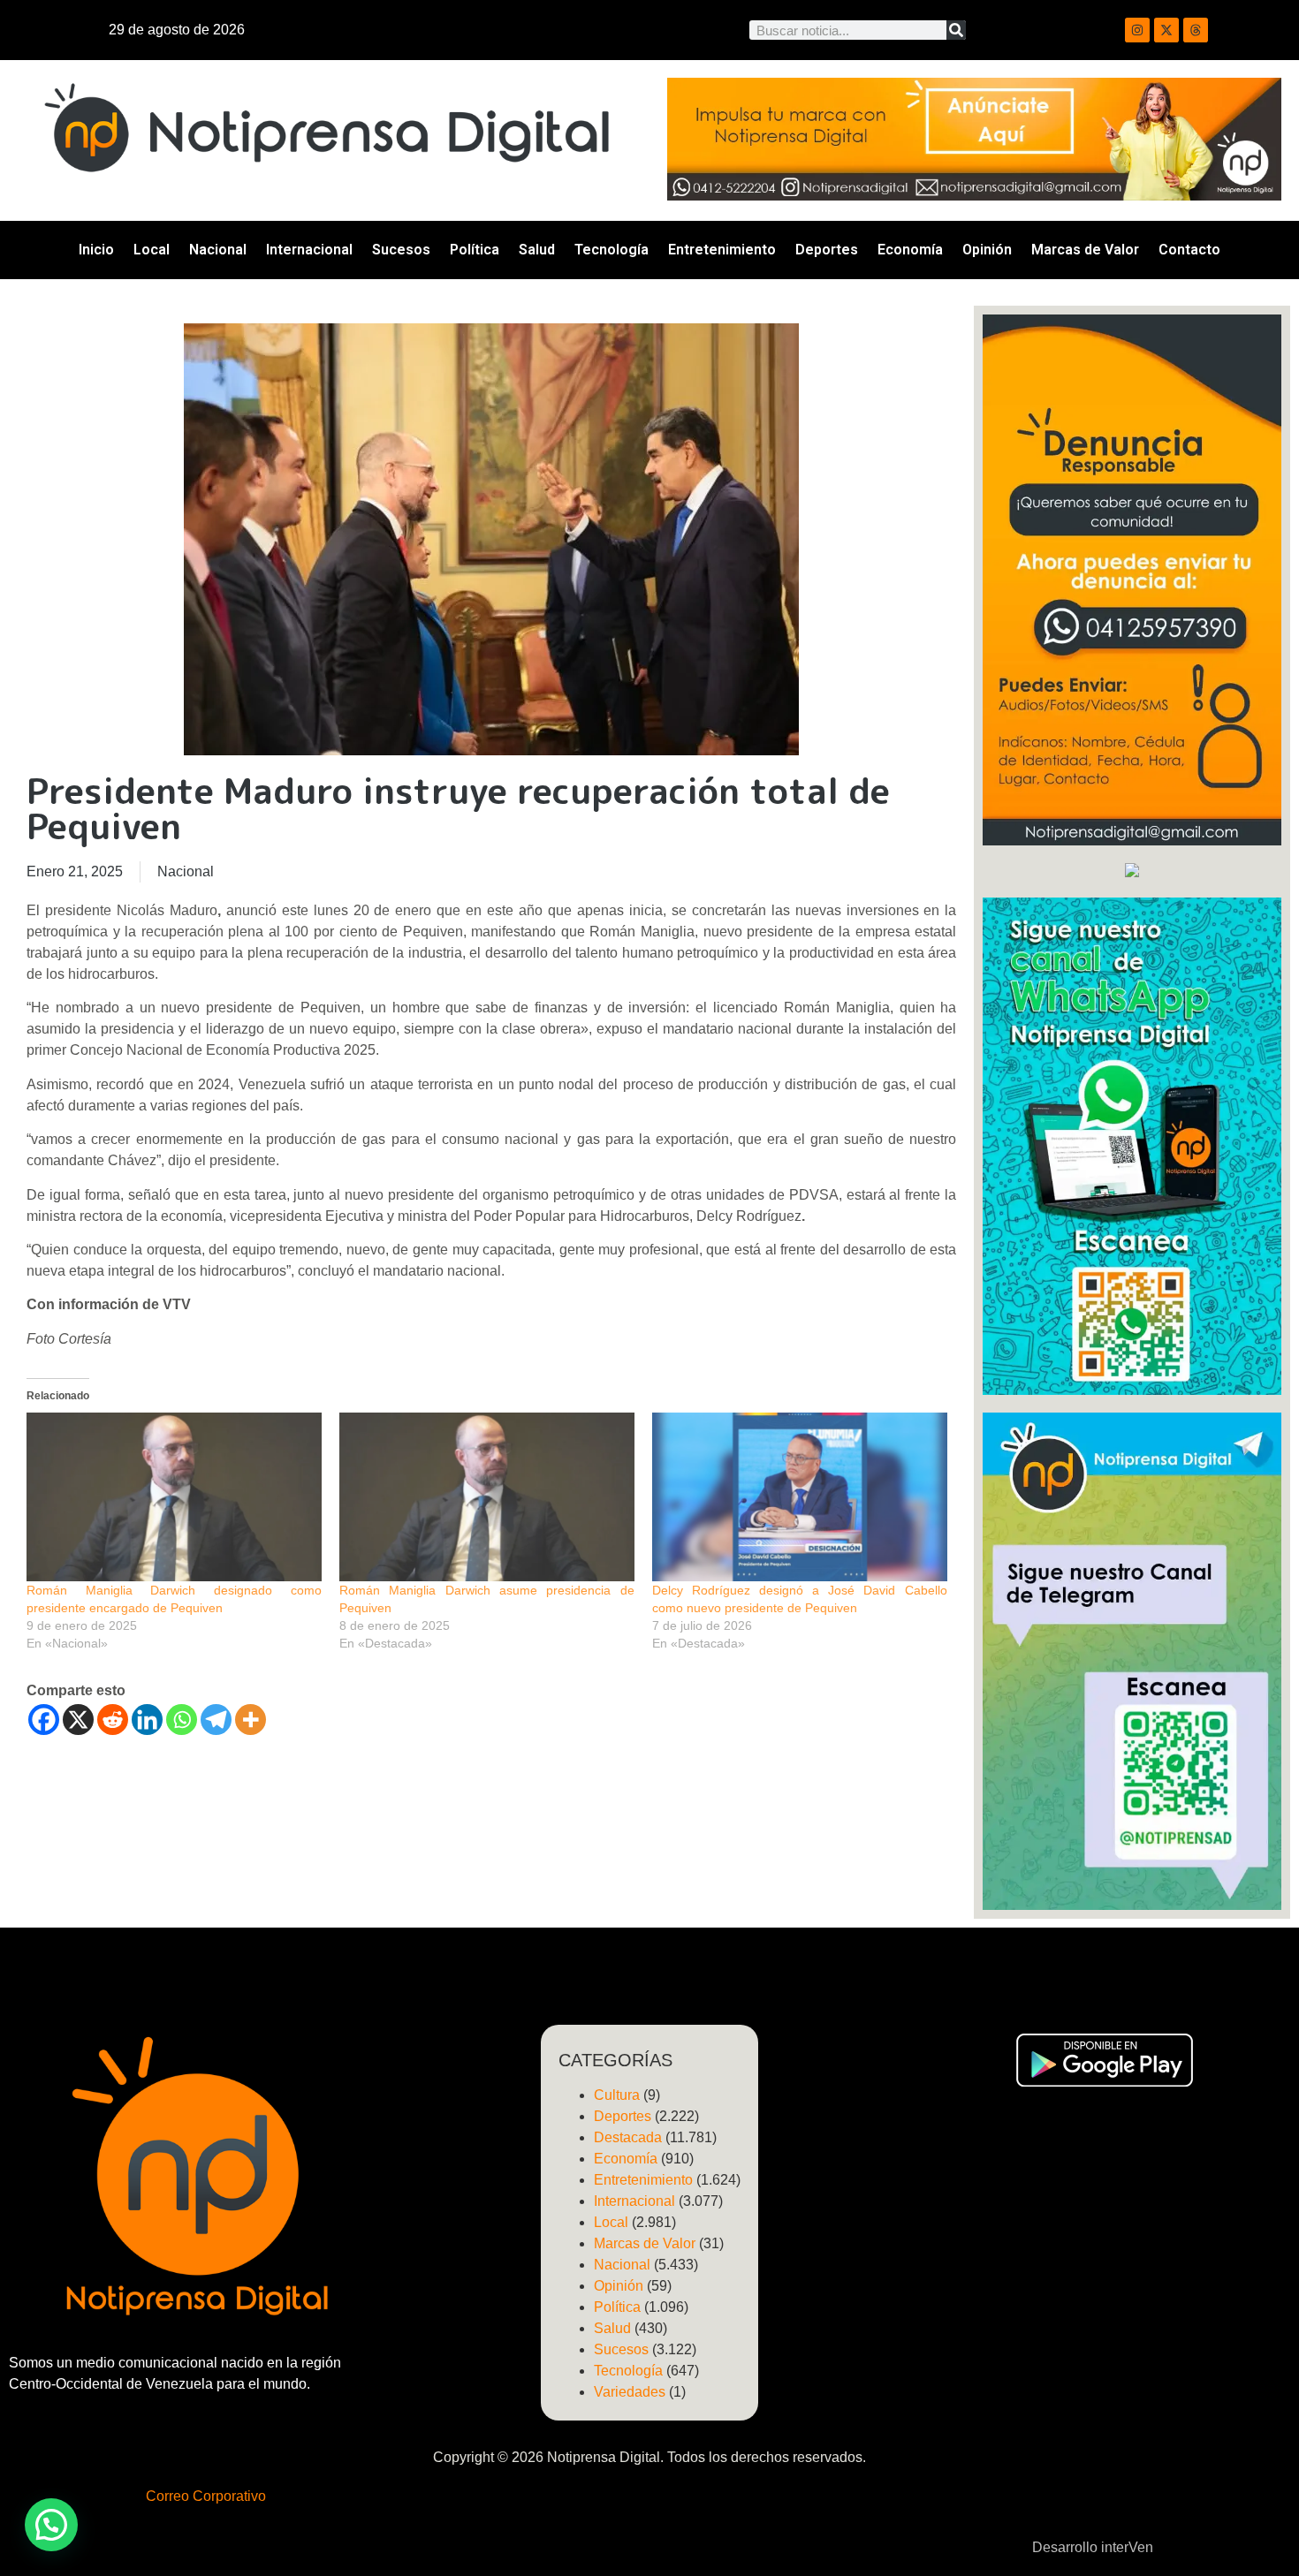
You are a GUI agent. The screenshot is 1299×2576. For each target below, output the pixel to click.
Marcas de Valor (1085, 250)
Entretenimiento (722, 250)
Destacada (628, 2137)
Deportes (827, 250)
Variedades (630, 2392)
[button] (51, 2525)
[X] (78, 1720)
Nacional (218, 250)
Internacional (309, 250)
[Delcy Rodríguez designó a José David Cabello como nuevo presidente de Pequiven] (800, 1497)
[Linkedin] (147, 1720)
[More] (251, 1720)
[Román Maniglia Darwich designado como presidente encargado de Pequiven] (174, 1497)
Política (475, 250)
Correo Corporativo (206, 2496)
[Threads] (1196, 30)
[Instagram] (1137, 30)
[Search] (956, 30)
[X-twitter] (1166, 30)
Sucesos (401, 250)
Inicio (96, 250)
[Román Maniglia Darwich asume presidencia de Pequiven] (487, 1497)
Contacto (1189, 250)
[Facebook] (44, 1720)
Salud (537, 250)
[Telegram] (216, 1720)
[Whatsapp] (182, 1720)
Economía (910, 250)
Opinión (987, 250)
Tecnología (612, 250)
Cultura (617, 2095)
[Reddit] (113, 1720)
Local (152, 250)
